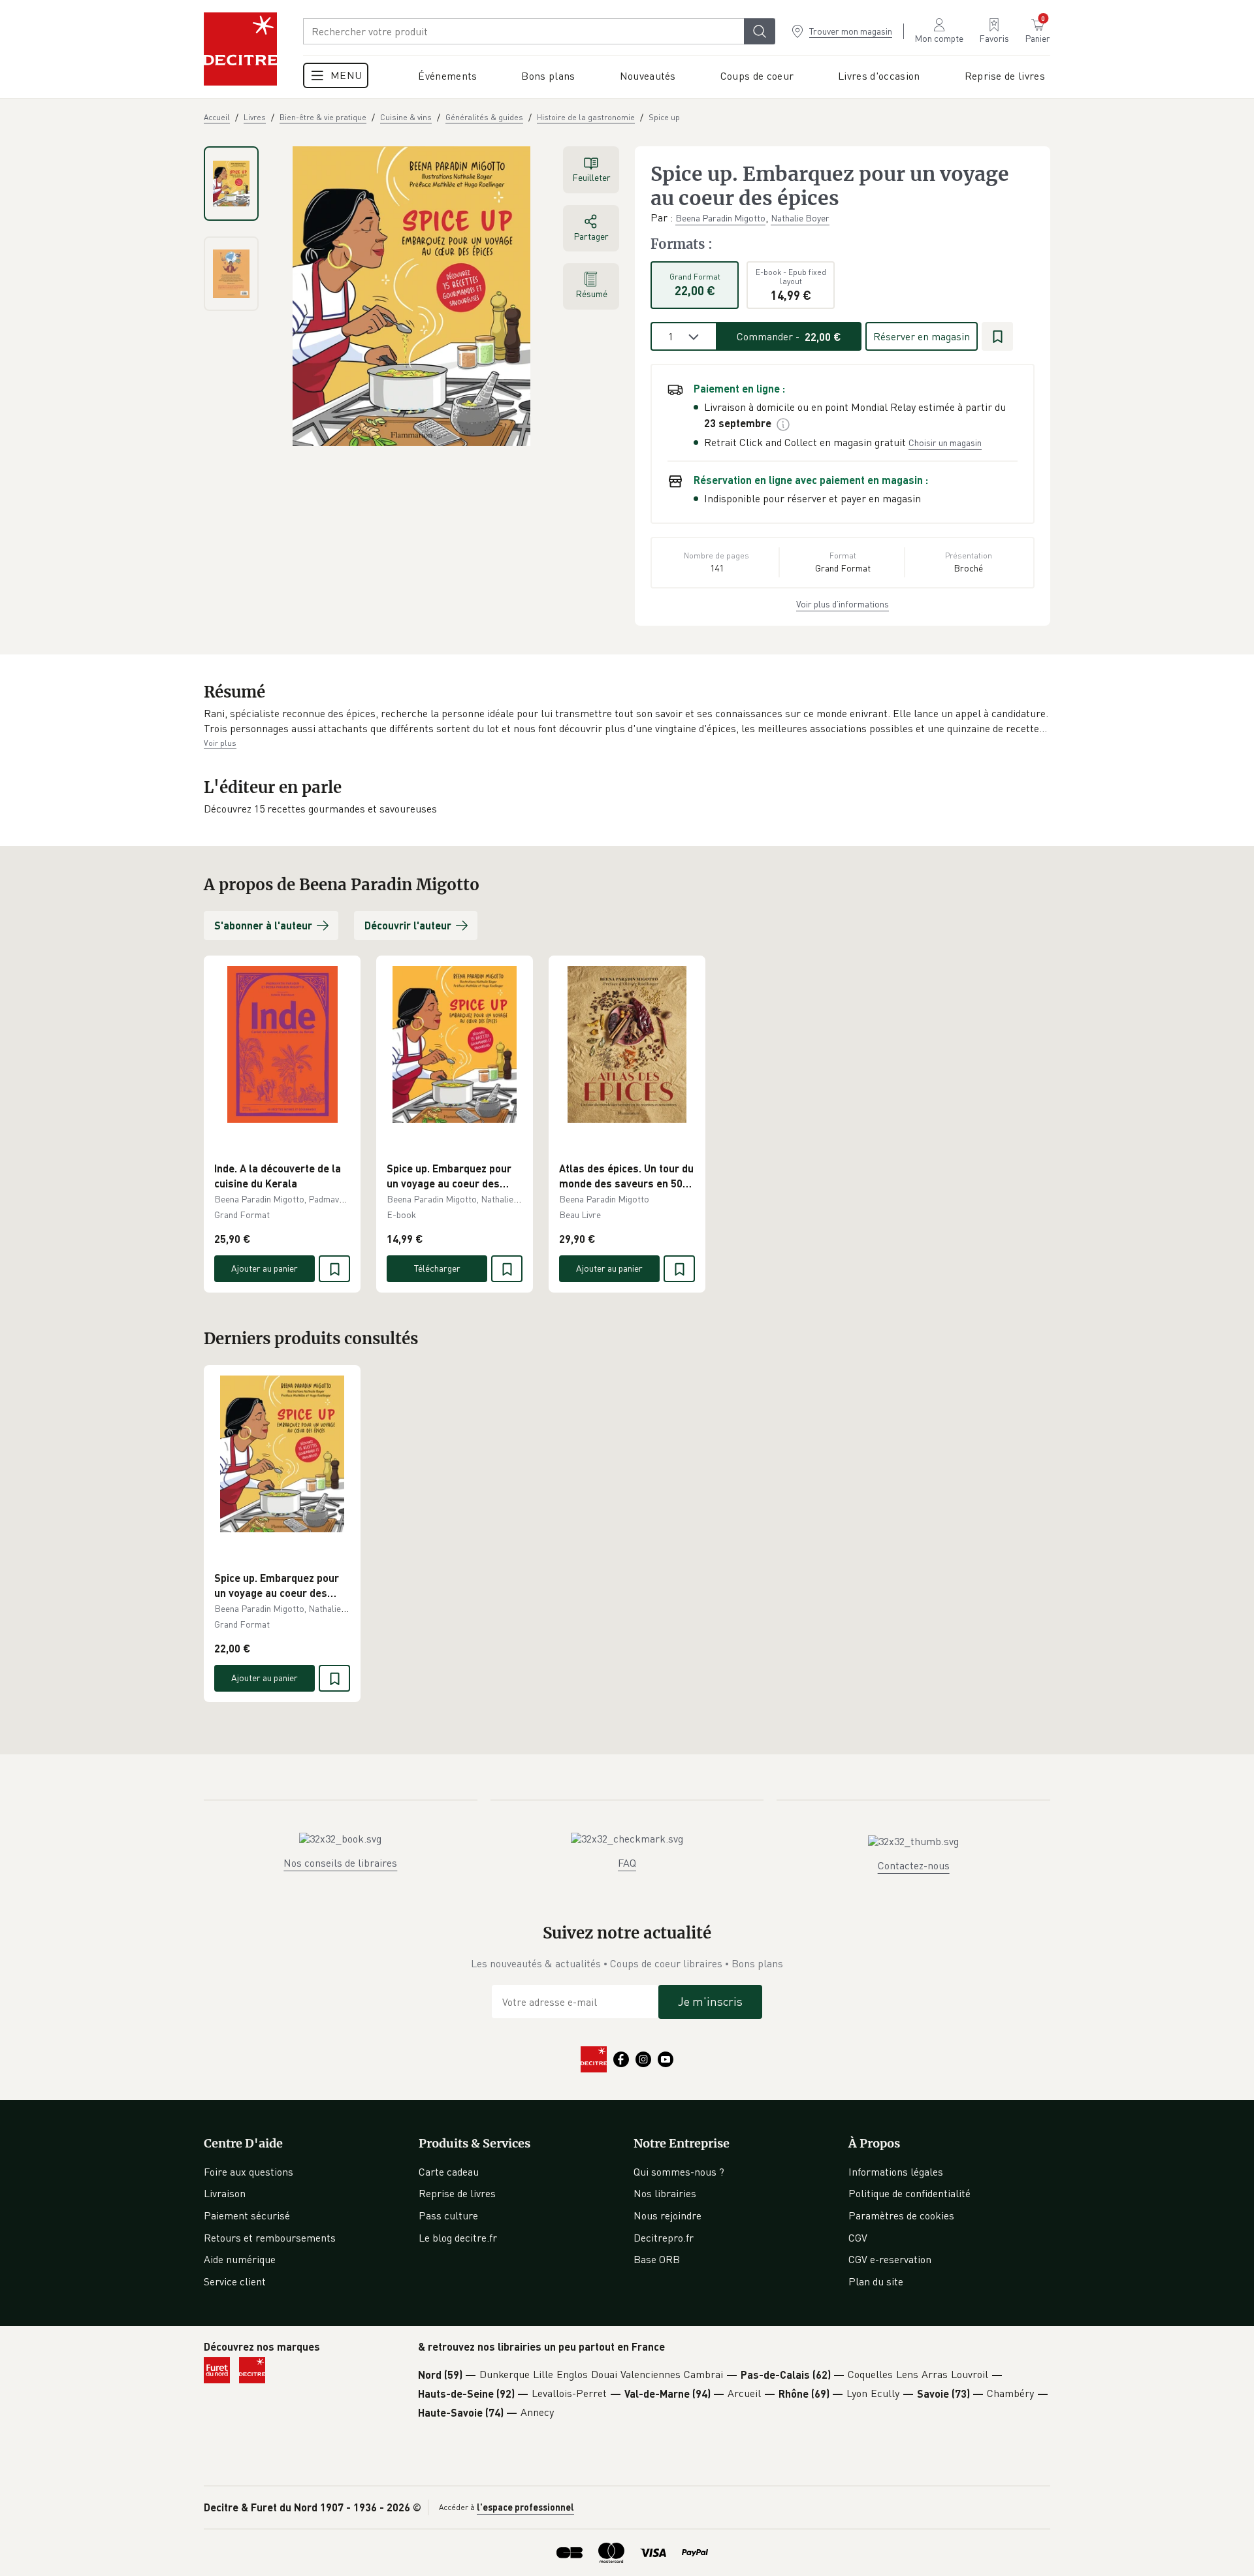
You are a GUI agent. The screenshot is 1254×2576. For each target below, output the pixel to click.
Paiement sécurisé (247, 2215)
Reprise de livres (457, 2193)
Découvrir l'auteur (408, 925)
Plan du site (876, 2281)
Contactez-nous (914, 1865)
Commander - (789, 336)
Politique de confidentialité (909, 2193)
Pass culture (448, 2215)
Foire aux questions (249, 2172)
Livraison (225, 2193)
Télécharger (437, 1268)
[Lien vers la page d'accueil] (240, 49)
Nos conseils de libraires (340, 1863)
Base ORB (657, 2259)
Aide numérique (240, 2259)
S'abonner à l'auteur (263, 925)
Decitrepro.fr (664, 2238)
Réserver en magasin (922, 336)
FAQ (627, 1863)
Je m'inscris (710, 2001)
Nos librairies (665, 2193)
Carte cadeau (449, 2172)
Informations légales (896, 2172)
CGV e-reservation (890, 2259)
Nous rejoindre (667, 2215)
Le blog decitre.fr (458, 2238)
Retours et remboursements (270, 2238)
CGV (858, 2238)
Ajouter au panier (265, 1268)
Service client (235, 2281)
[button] (627, 721)
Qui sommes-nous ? (679, 2172)
